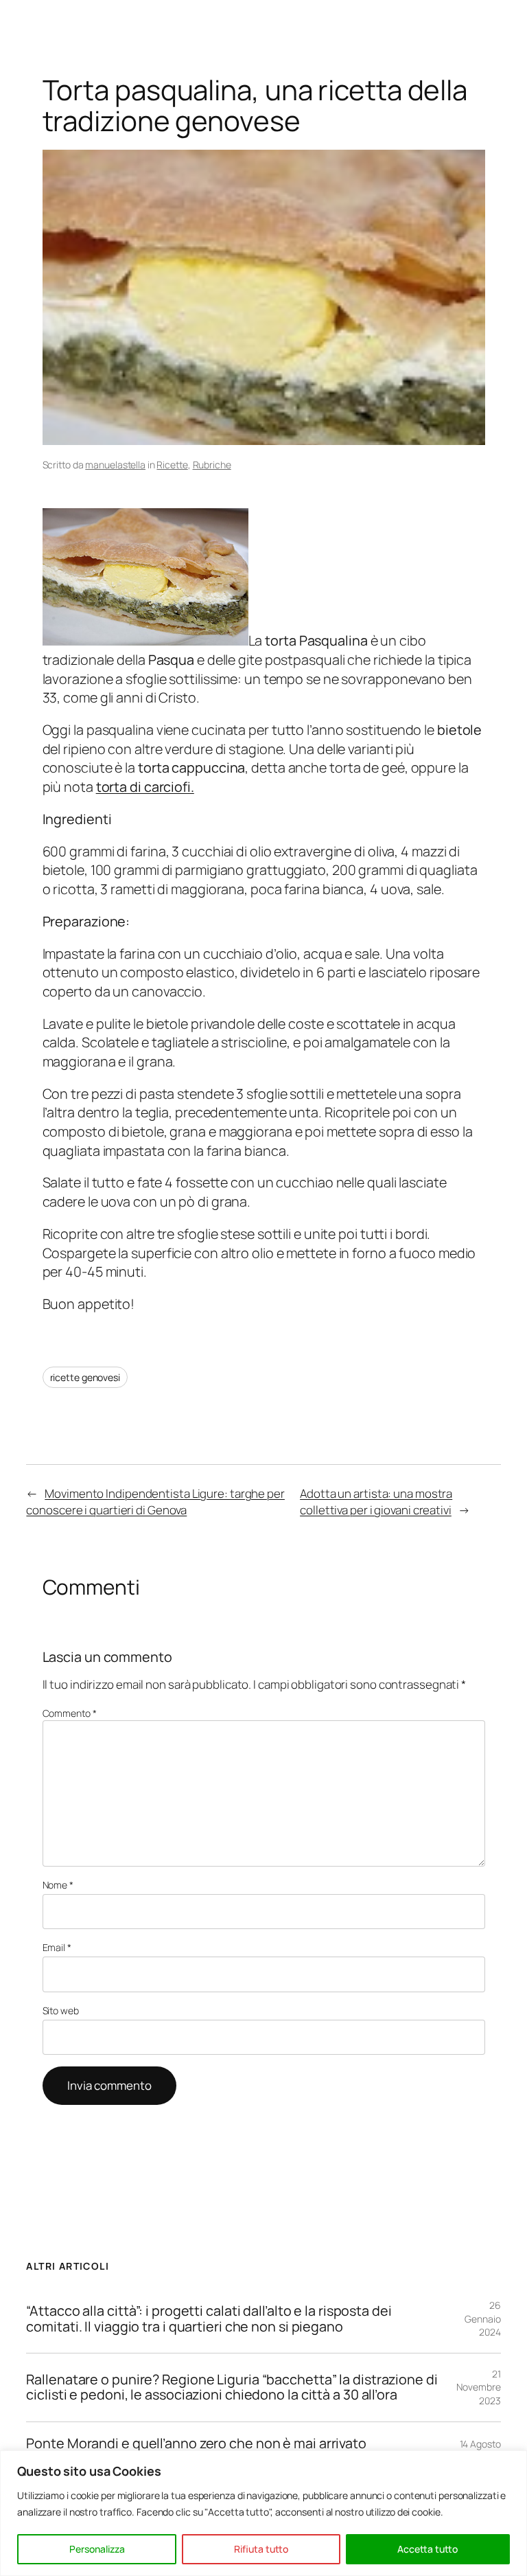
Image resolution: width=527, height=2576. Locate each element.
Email (57, 1947)
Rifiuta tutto (261, 2549)
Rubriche (212, 465)
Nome (58, 1885)
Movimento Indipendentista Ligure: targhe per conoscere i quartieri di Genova (155, 1502)
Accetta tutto (428, 2549)
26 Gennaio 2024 (482, 2318)
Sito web (61, 2010)
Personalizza (97, 2549)
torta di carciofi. (145, 787)
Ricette (172, 465)
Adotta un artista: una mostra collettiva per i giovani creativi (376, 1502)
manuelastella (115, 465)
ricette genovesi (85, 1377)
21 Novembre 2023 (478, 2387)
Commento (70, 1713)
